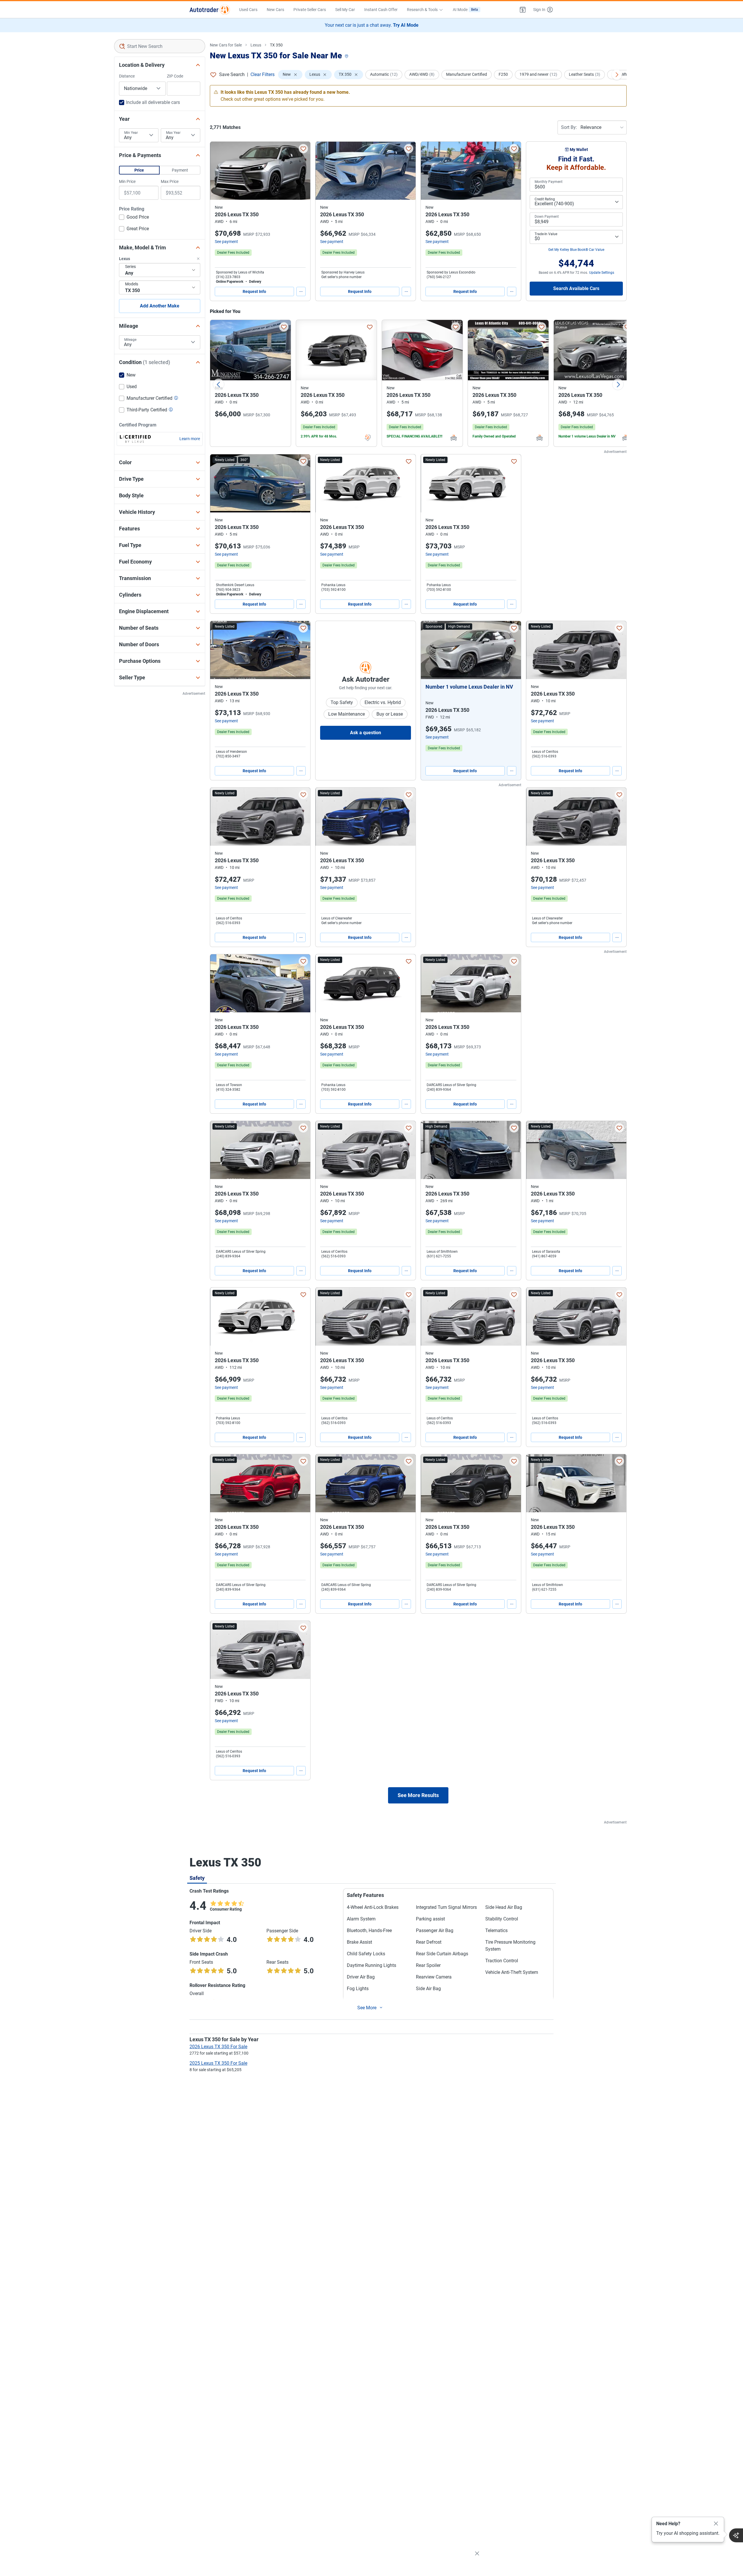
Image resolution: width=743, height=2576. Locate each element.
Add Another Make (160, 306)
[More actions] (301, 291)
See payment (226, 242)
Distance (127, 76)
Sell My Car (345, 10)
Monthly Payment (549, 182)
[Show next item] (511, 650)
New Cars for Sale (226, 45)
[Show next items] (617, 75)
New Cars (275, 10)
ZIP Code (175, 76)
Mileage (130, 340)
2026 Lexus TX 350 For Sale (218, 2047)
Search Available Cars (576, 288)
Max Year (173, 133)
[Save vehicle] (303, 149)
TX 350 (276, 45)
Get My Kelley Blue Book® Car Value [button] (576, 250)
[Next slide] (618, 384)
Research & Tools (422, 10)
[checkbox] (134, 218)
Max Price (170, 181)
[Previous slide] (219, 384)
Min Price (127, 181)
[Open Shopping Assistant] (736, 2535)
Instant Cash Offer (381, 10)
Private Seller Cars (310, 10)
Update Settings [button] (602, 273)
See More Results (418, 1795)
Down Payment (547, 217)
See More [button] (367, 2008)
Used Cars (248, 10)
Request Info (254, 291)
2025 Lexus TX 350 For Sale (218, 2063)
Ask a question (366, 733)
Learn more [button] (190, 439)
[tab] (197, 1878)
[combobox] (160, 46)
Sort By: (569, 127)
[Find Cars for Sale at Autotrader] (210, 10)
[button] (523, 10)
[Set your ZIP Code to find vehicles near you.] (347, 56)
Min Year (131, 133)
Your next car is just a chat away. (372, 25)
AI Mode (465, 10)
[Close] (716, 2524)
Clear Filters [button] (263, 74)
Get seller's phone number (341, 277)
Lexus (256, 45)
